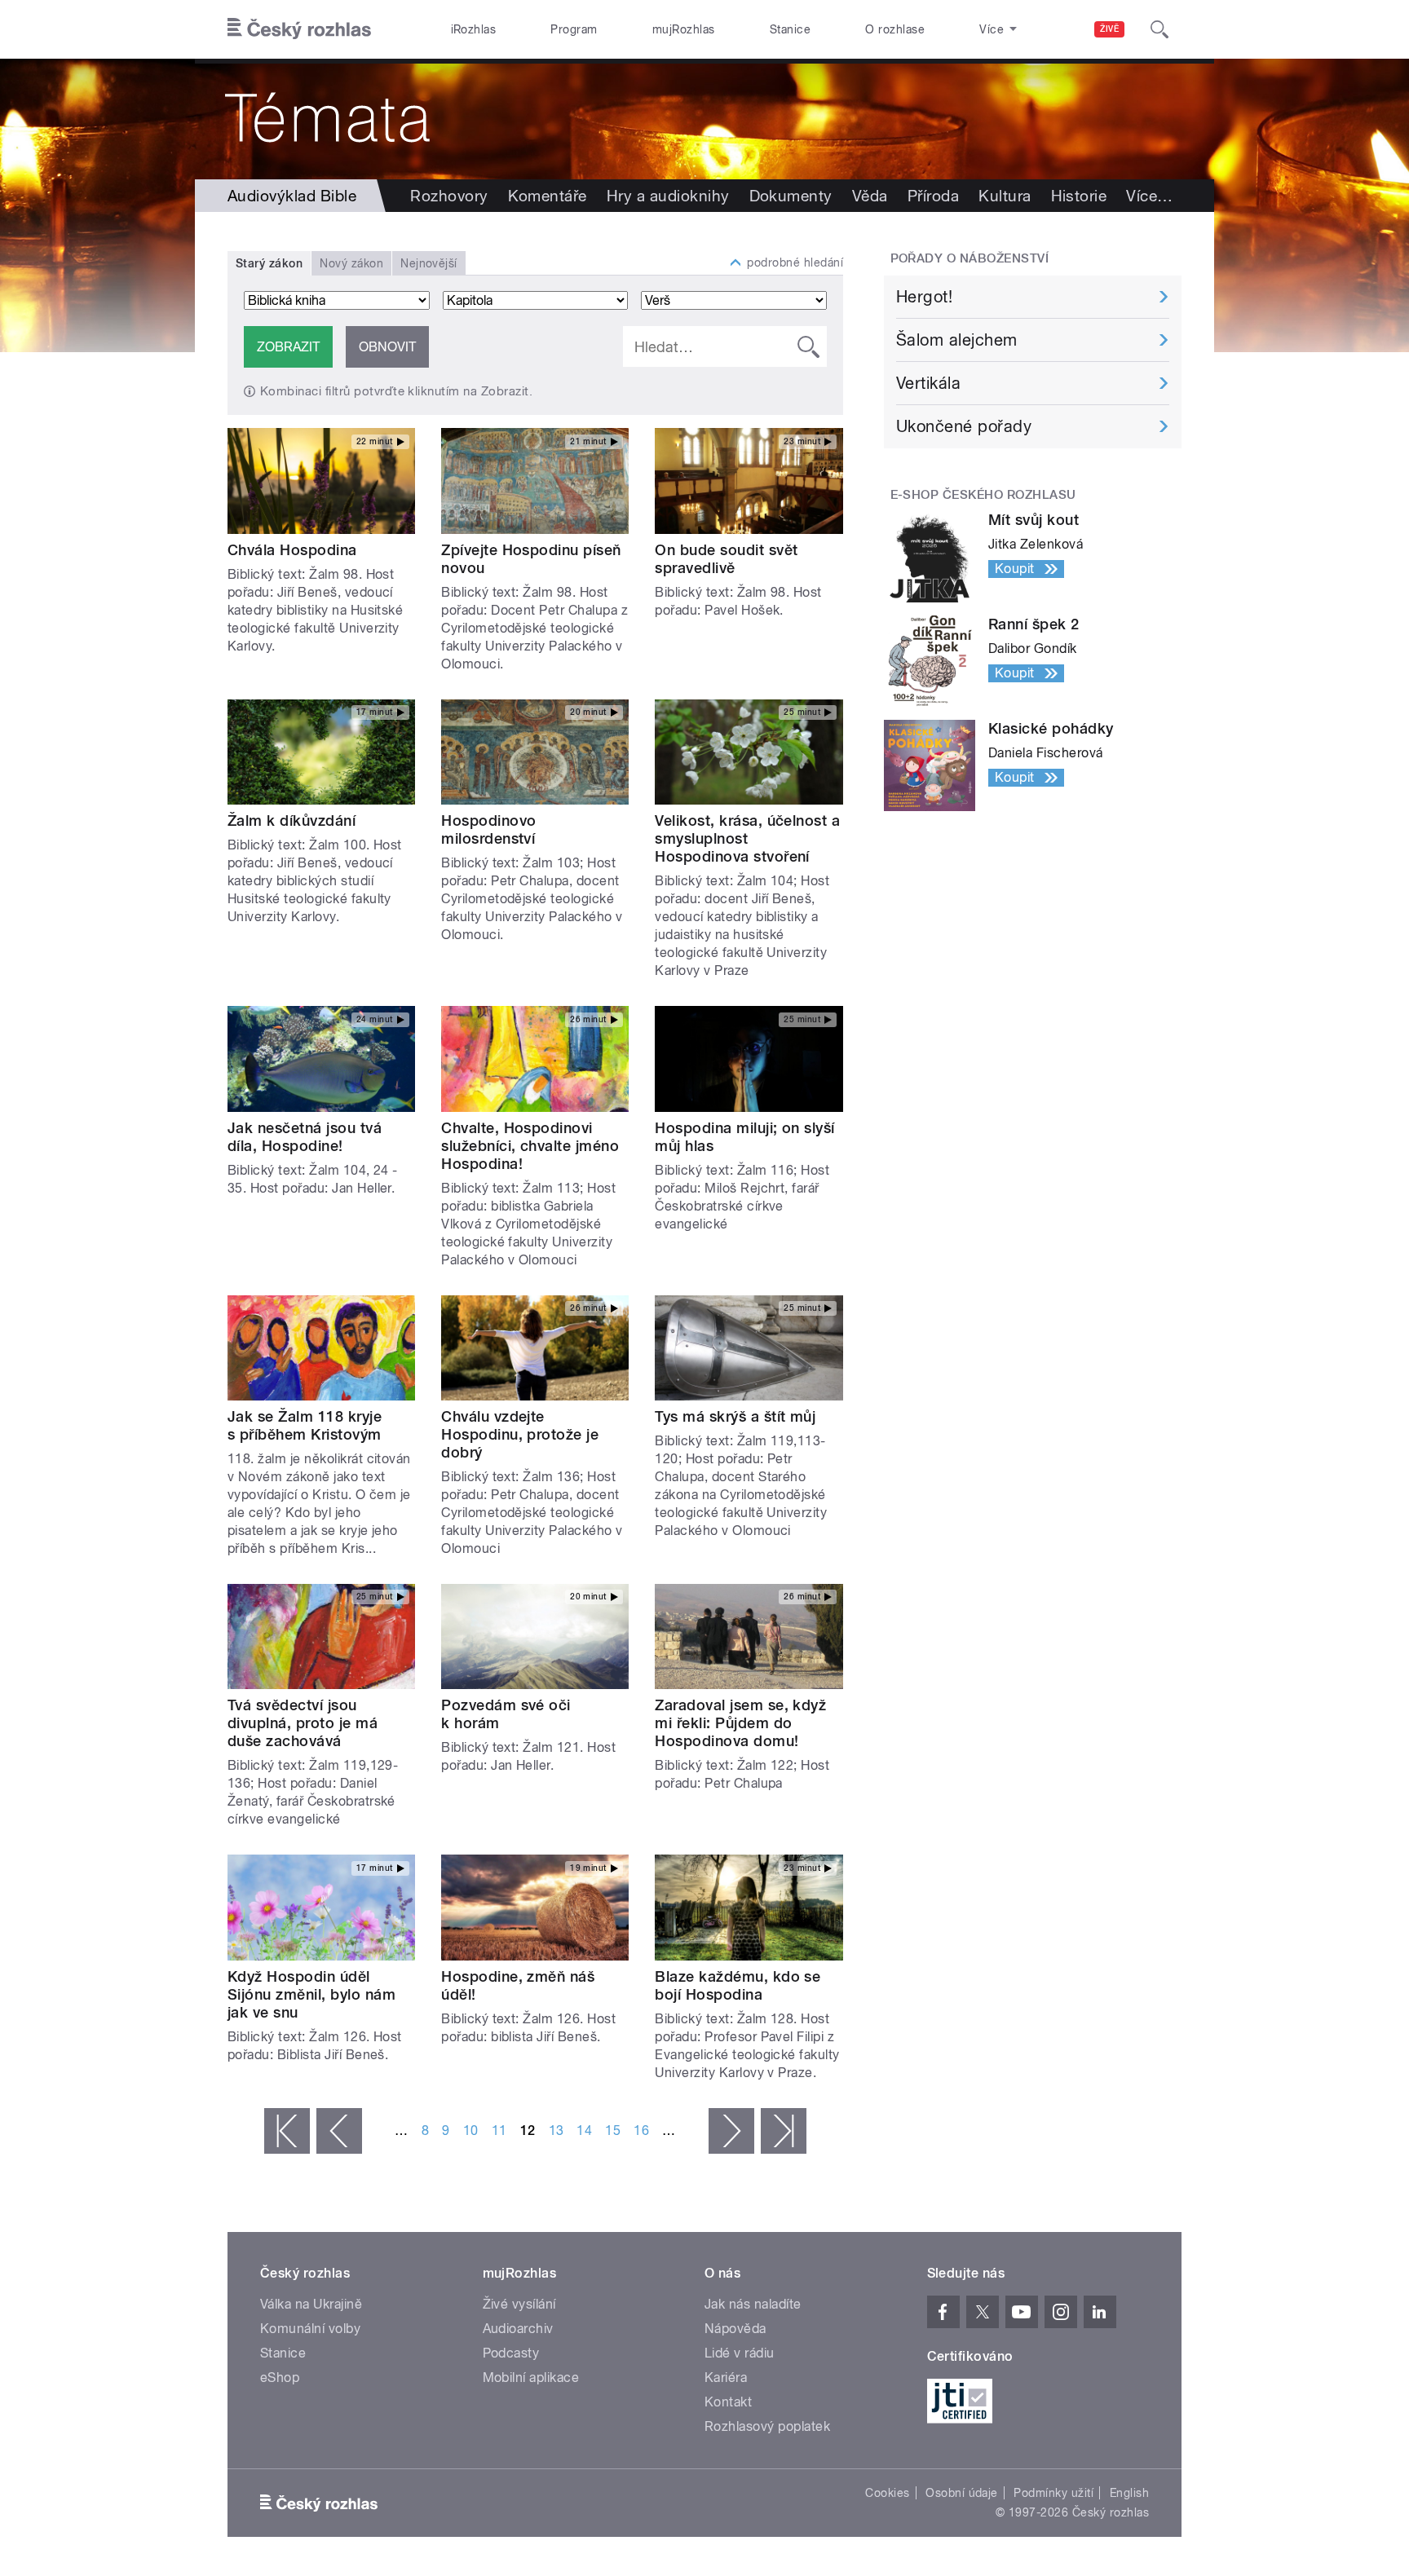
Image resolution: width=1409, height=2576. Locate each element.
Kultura (1005, 196)
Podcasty (511, 2353)
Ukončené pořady (964, 426)
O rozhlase (895, 29)
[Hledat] (1159, 29)
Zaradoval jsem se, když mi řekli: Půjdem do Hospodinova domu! (740, 1723)
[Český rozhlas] (299, 29)
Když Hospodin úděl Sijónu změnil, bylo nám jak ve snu (311, 1994)
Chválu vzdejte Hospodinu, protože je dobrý (520, 1434)
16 (641, 2130)
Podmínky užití (1053, 2493)
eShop (280, 2378)
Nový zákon (351, 263)
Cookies (887, 2493)
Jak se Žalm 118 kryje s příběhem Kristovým (305, 1425)
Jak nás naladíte (753, 2304)
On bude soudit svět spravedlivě (726, 559)
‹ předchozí (339, 2131)
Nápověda (735, 2329)
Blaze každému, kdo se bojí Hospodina (738, 1985)
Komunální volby (310, 2329)
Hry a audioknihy (668, 196)
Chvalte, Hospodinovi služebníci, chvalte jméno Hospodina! (530, 1146)
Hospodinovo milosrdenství (488, 829)
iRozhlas (474, 29)
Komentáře (548, 196)
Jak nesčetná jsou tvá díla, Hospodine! (305, 1137)
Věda (870, 196)
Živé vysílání (519, 2304)
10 (471, 2130)
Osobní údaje (962, 2493)
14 (584, 2130)
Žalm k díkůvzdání (292, 820)
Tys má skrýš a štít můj (735, 1416)
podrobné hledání (795, 262)
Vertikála (928, 383)
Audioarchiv (518, 2329)
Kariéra (726, 2378)
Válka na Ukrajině (311, 2304)
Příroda (933, 196)
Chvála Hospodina (292, 550)
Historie (1079, 196)
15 (613, 2130)
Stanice (790, 29)
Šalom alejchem (957, 340)
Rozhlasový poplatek (767, 2426)
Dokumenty (791, 196)
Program (574, 29)
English (1129, 2493)
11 (499, 2130)
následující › (731, 2131)
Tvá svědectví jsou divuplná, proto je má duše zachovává (303, 1723)
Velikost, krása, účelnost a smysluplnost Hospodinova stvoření (747, 838)
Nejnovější (429, 263)
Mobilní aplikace (531, 2378)
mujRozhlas (684, 29)
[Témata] (704, 119)
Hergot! (924, 297)
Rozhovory (449, 196)
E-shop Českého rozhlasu (983, 495)
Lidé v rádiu (740, 2353)
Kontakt (728, 2402)
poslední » (784, 2131)
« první (287, 2131)
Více (1149, 196)
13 (557, 2130)
